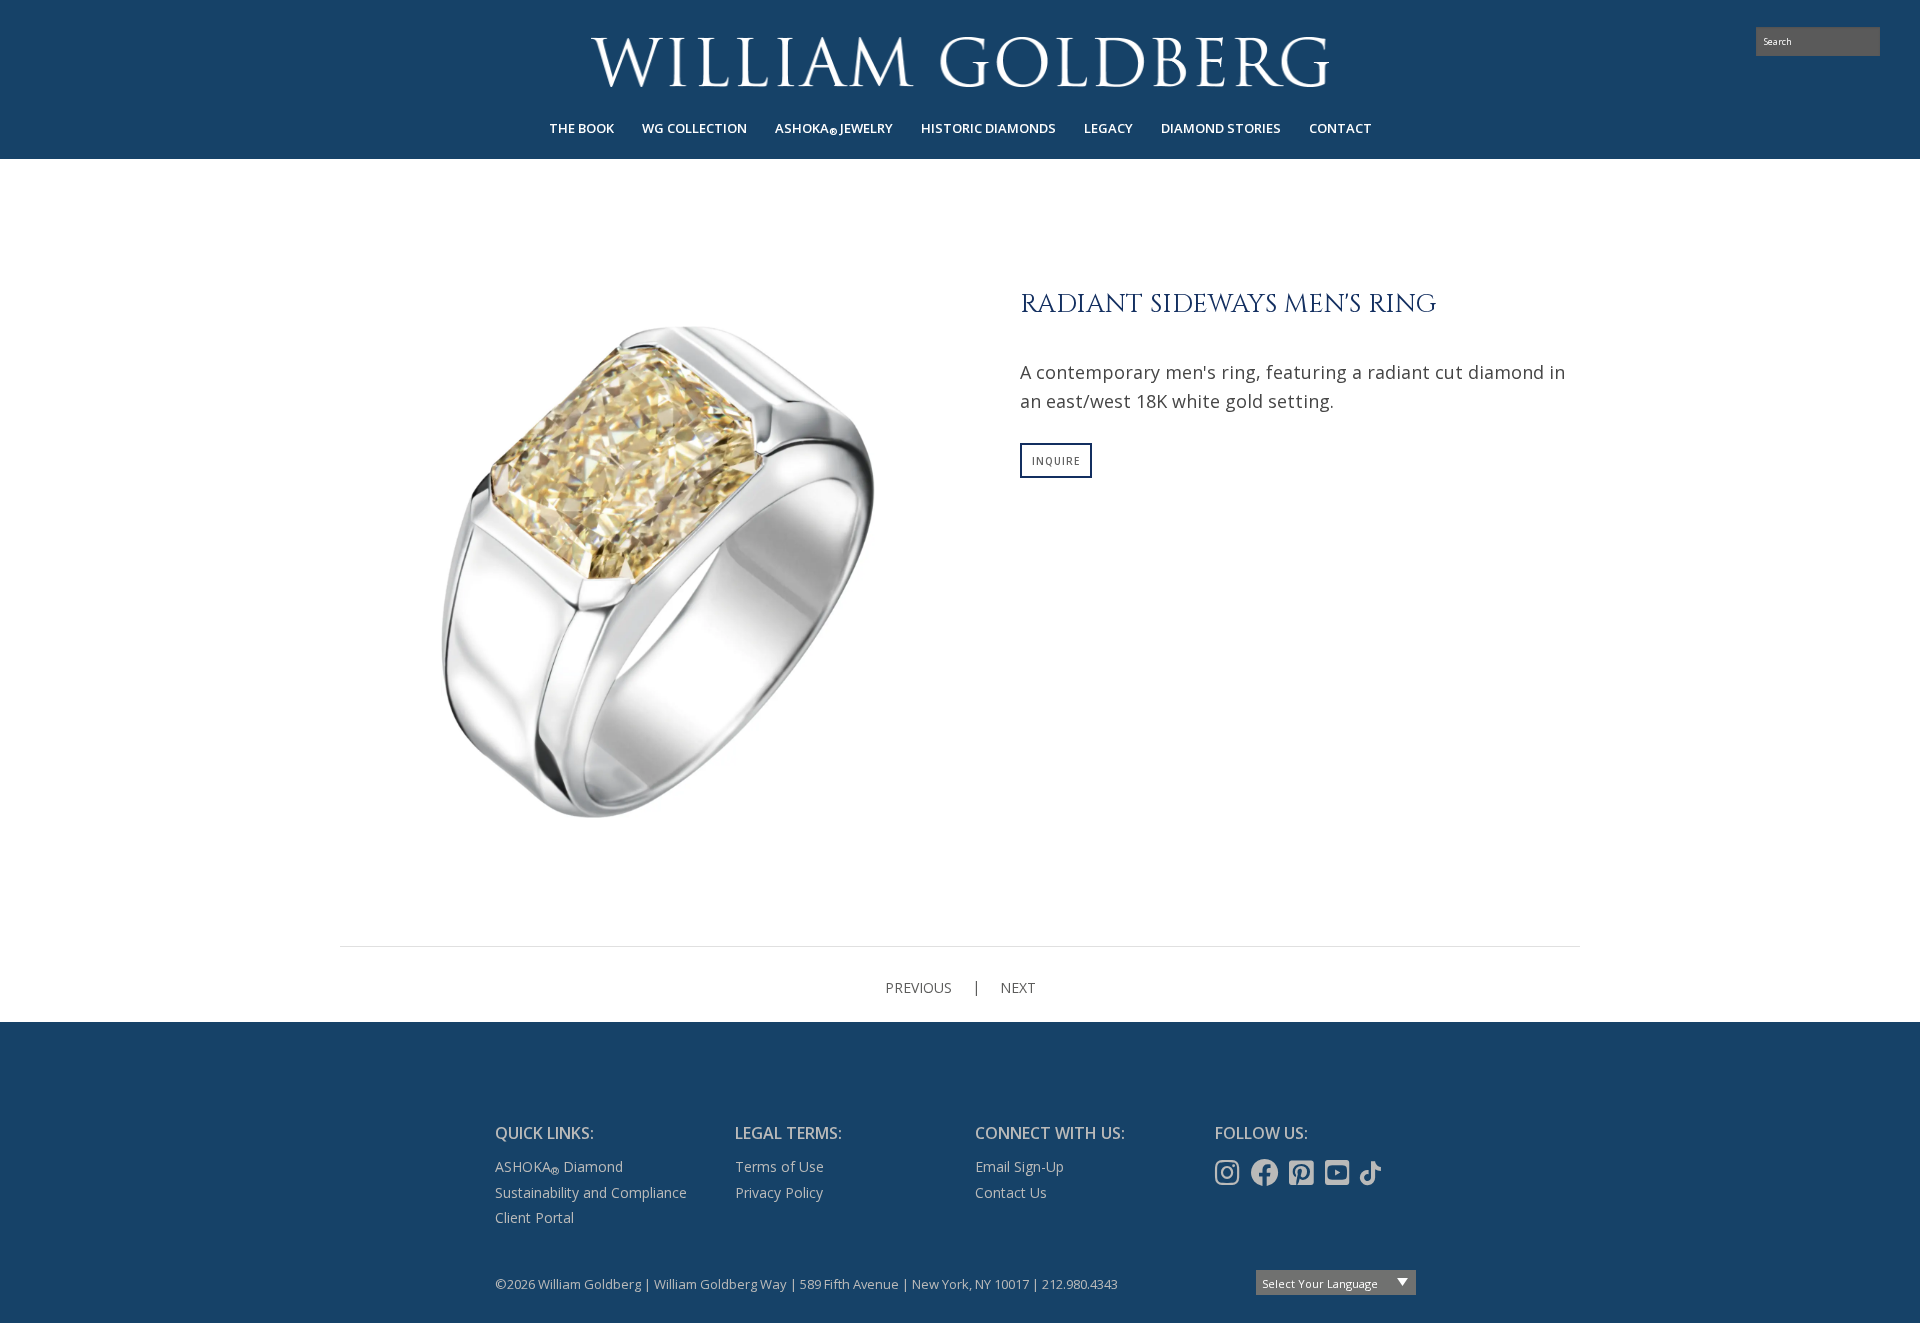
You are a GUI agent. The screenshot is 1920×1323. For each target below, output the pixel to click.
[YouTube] (1339, 1173)
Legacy (1108, 128)
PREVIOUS (918, 987)
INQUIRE (1056, 461)
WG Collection (694, 128)
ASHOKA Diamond (559, 1166)
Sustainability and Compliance (591, 1192)
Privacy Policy (779, 1192)
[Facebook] (1267, 1173)
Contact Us (1011, 1192)
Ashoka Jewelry (834, 128)
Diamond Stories (1221, 128)
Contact (1340, 128)
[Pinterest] (1303, 1173)
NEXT (1018, 987)
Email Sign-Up (1019, 1166)
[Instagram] (1229, 1173)
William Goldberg (959, 61)
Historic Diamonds (988, 128)
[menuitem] (581, 128)
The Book (581, 128)
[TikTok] (1372, 1173)
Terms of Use (779, 1166)
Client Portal (534, 1217)
